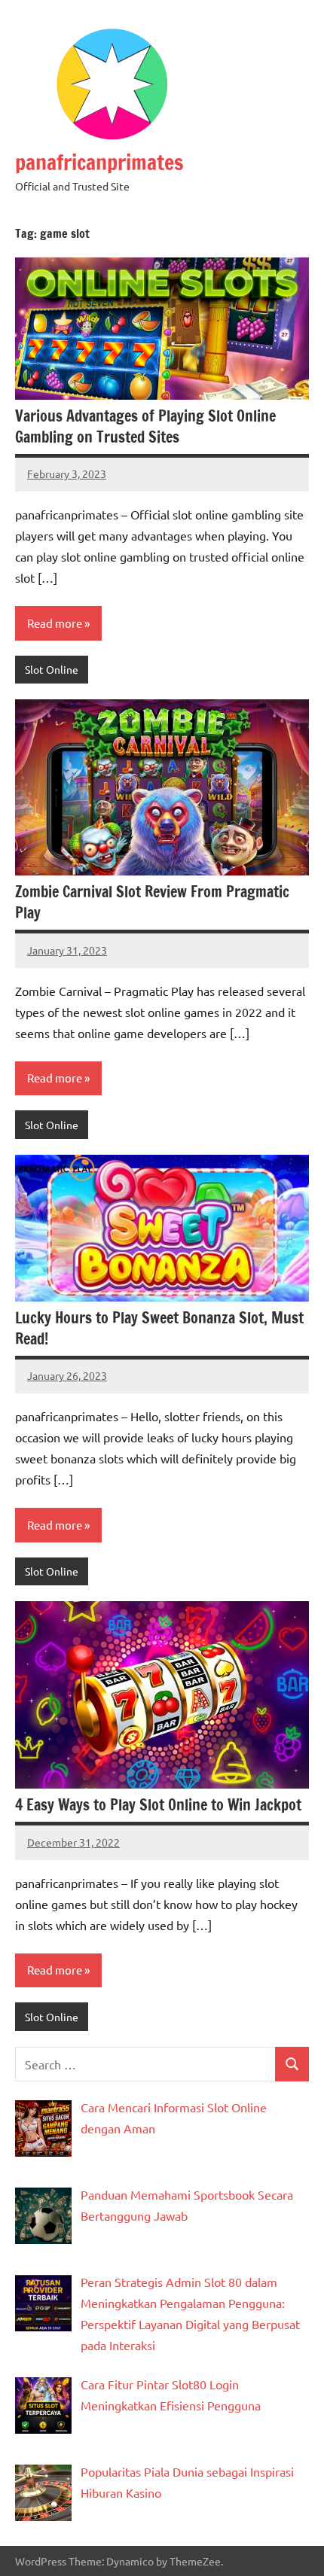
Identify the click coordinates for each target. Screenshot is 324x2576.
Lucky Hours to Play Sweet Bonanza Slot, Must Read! (159, 1328)
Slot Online (52, 669)
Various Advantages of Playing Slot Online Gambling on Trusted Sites (145, 426)
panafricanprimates (99, 162)
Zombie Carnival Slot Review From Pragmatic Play (152, 902)
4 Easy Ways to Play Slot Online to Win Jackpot (158, 1805)
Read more (55, 623)
